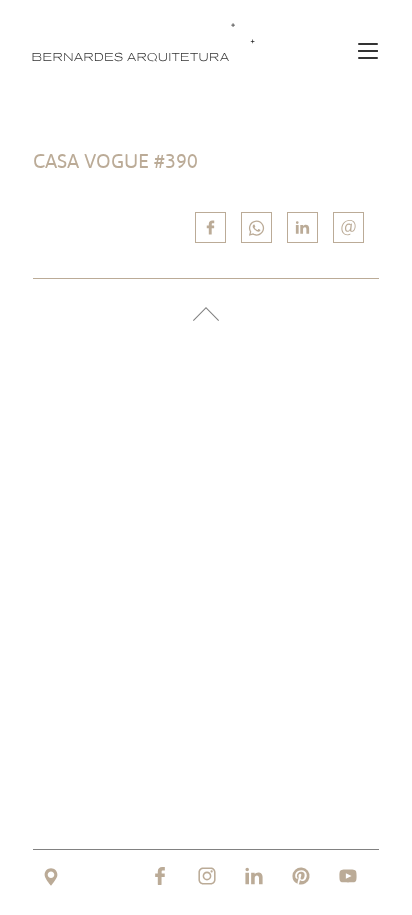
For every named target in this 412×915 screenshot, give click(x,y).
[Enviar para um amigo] (348, 227)
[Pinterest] (301, 876)
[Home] (148, 41)
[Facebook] (160, 876)
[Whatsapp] (256, 227)
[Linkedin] (302, 227)
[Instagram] (207, 876)
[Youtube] (348, 876)
